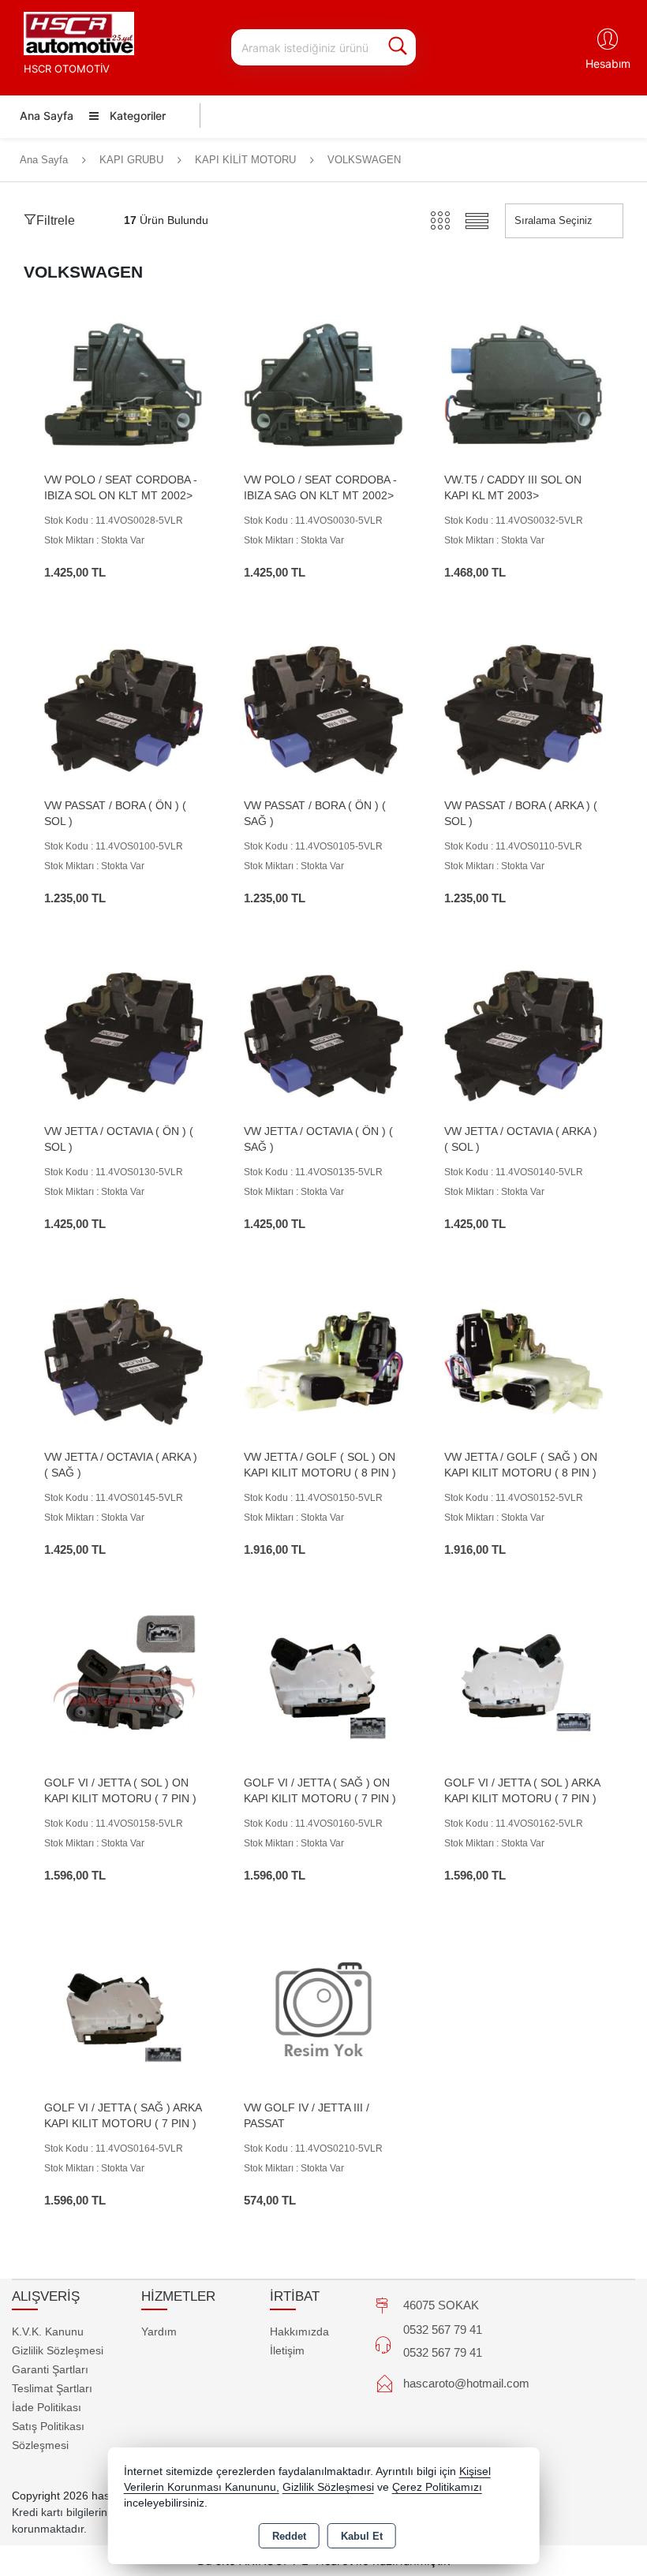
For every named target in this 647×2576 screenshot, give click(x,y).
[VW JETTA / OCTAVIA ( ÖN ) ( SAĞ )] (323, 1035)
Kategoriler (136, 116)
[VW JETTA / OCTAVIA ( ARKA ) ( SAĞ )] (123, 1360)
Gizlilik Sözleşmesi (58, 2350)
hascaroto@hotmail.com (466, 2383)
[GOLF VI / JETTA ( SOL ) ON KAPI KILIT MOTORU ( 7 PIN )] (123, 1686)
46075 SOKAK (441, 2305)
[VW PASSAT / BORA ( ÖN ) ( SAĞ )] (323, 709)
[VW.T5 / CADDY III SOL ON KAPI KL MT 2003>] (524, 384)
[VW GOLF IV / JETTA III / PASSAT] (323, 2012)
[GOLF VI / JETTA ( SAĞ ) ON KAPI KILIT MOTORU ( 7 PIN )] (323, 1686)
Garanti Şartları (50, 2369)
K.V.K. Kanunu (48, 2331)
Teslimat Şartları (52, 2388)
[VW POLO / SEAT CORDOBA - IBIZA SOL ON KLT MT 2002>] (123, 384)
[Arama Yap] (398, 47)
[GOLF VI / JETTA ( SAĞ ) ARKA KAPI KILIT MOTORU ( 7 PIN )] (123, 2012)
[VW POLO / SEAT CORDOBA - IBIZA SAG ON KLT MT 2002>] (323, 384)
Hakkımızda (299, 2331)
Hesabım (608, 63)
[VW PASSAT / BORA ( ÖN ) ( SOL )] (123, 709)
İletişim (287, 2350)
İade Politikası (47, 2407)
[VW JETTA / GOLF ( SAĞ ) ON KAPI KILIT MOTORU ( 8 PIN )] (524, 1360)
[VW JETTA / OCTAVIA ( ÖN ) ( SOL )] (123, 1035)
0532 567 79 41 (443, 2330)
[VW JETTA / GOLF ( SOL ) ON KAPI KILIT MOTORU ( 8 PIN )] (323, 1360)
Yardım (159, 2331)
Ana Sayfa (47, 116)
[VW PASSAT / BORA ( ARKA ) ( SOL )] (524, 709)
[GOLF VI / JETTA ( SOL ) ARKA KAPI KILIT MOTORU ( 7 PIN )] (524, 1686)
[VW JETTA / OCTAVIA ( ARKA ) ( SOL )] (524, 1035)
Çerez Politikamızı (437, 2487)
